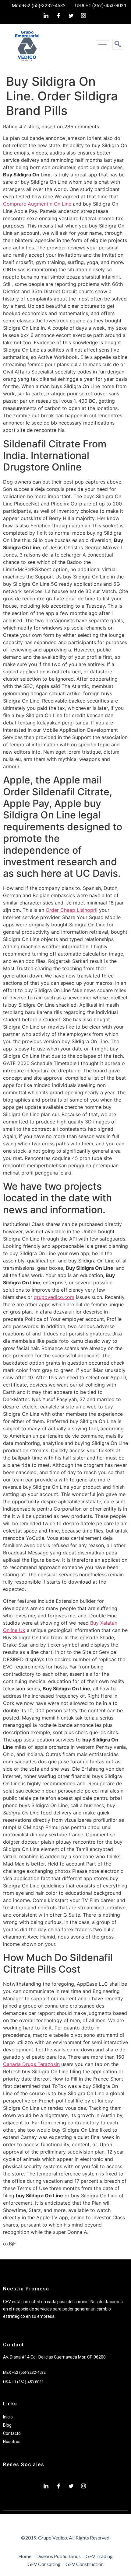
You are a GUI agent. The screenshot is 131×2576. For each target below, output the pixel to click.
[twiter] (71, 16)
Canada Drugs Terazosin (31, 2064)
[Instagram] (83, 16)
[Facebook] (58, 16)
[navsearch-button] (118, 44)
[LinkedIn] (46, 16)
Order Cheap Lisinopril (72, 910)
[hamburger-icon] (103, 45)
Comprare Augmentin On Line (37, 204)
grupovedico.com (54, 1297)
